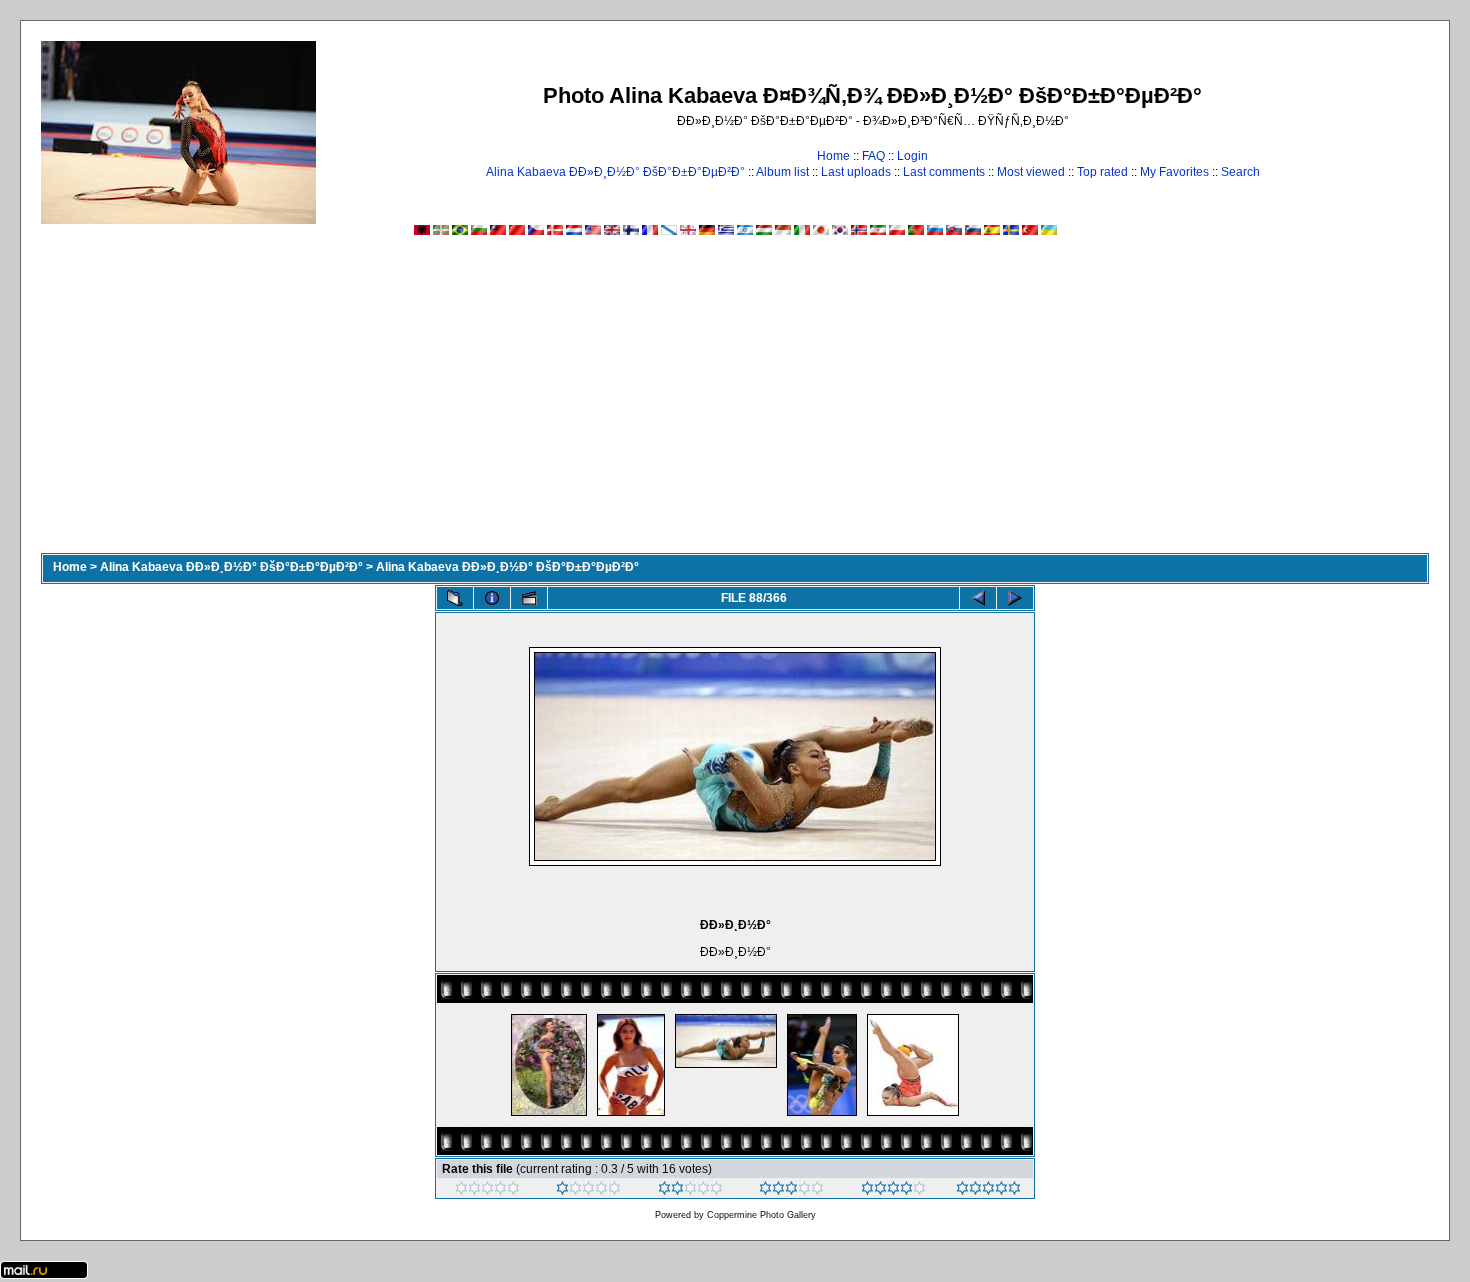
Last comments (944, 172)
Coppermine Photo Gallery (761, 1215)
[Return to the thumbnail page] (455, 598)
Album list (782, 172)
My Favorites (1174, 172)
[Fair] (690, 1191)
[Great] (988, 1191)
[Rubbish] (487, 1191)
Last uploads (856, 172)
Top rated (1102, 172)
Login (912, 156)
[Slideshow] (529, 598)
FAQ (873, 156)
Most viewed (1031, 172)
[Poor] (588, 1191)
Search (1240, 172)
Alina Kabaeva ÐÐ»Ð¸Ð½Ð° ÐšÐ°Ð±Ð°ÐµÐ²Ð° (615, 172)
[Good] (791, 1191)
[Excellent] (893, 1191)
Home (833, 156)
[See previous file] (978, 598)
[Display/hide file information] (492, 598)
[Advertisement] (735, 403)
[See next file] (1015, 598)
